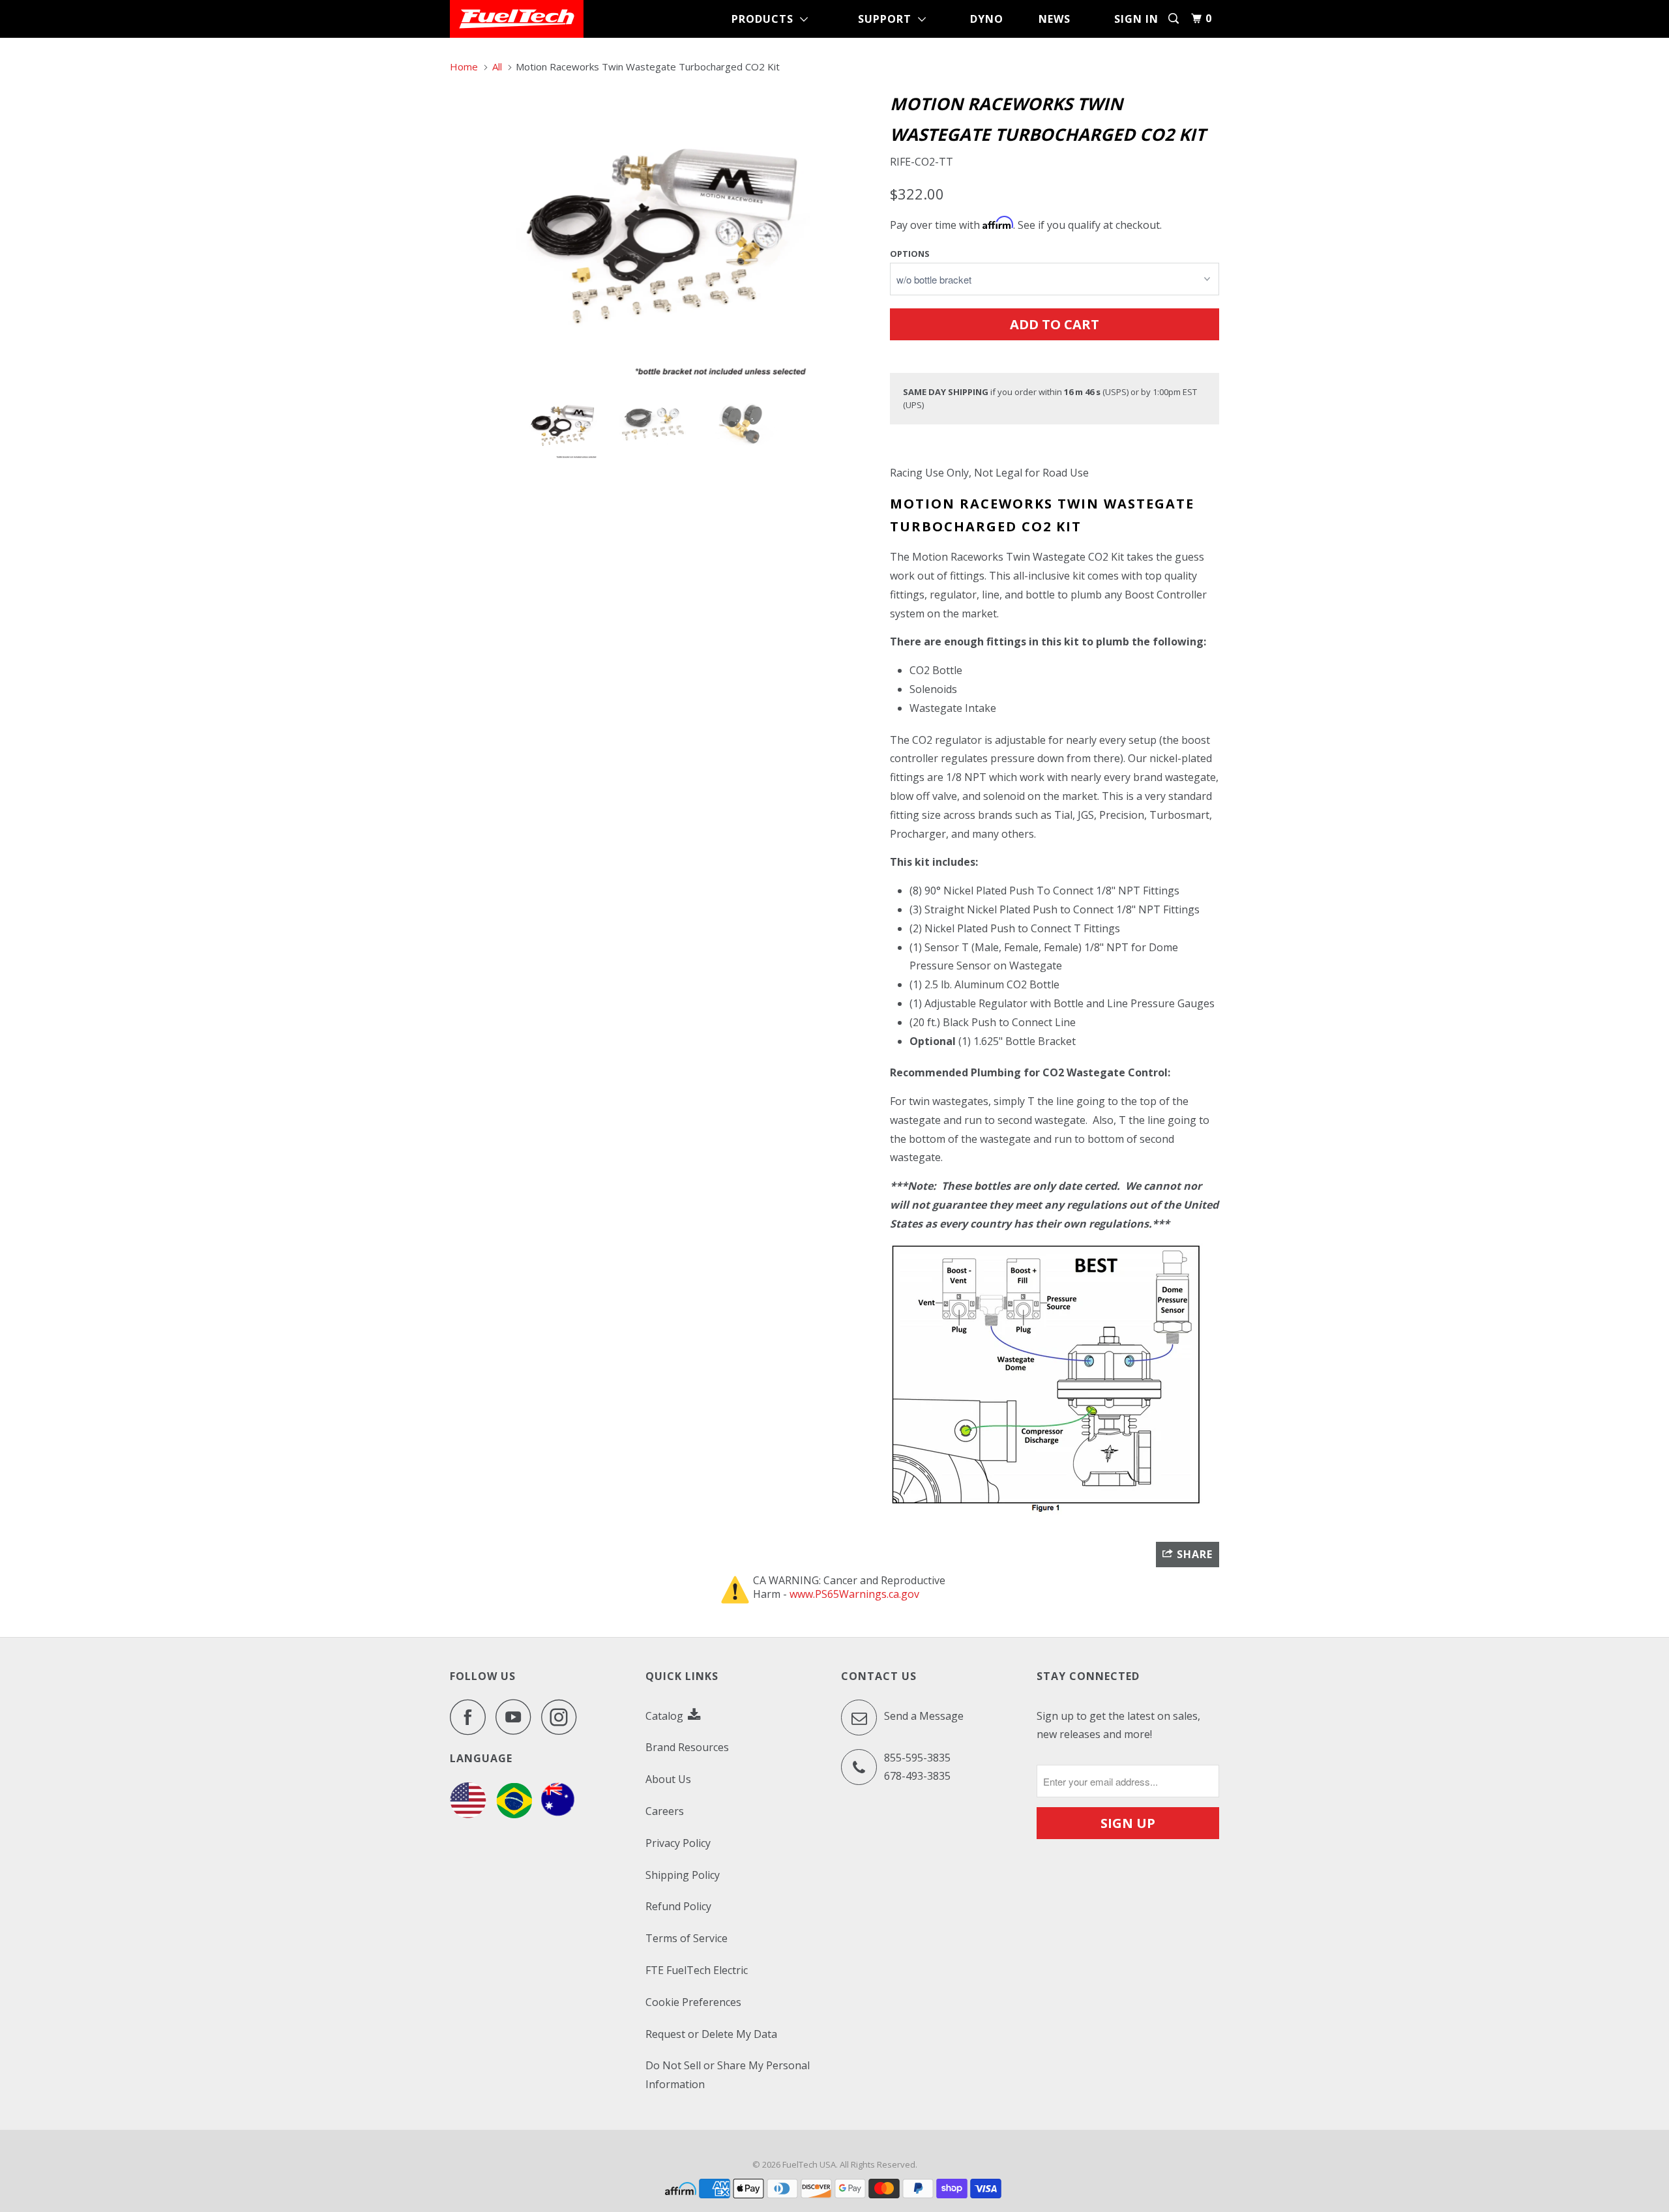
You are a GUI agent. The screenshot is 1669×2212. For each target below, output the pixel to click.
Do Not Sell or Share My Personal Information (728, 2075)
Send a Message (923, 1716)
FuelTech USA (809, 2164)
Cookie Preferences (693, 2002)
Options (910, 254)
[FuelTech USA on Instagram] (563, 1717)
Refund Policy (678, 1906)
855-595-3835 (917, 1758)
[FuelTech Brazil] (514, 1814)
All (497, 66)
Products (766, 19)
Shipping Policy (683, 1875)
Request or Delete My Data (711, 2034)
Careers (665, 1811)
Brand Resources (687, 1747)
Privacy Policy (678, 1843)
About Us (668, 1779)
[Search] (1175, 19)
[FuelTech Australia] (558, 1814)
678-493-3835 (917, 1776)
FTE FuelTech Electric (697, 1970)
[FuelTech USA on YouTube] (517, 1717)
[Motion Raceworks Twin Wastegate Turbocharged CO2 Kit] (663, 233)
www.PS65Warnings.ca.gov (854, 1594)
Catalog (666, 1716)
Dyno (987, 19)
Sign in (1136, 19)
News (1055, 19)
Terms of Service (687, 1938)
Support (888, 19)
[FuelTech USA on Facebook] (471, 1717)
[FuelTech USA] (517, 19)
